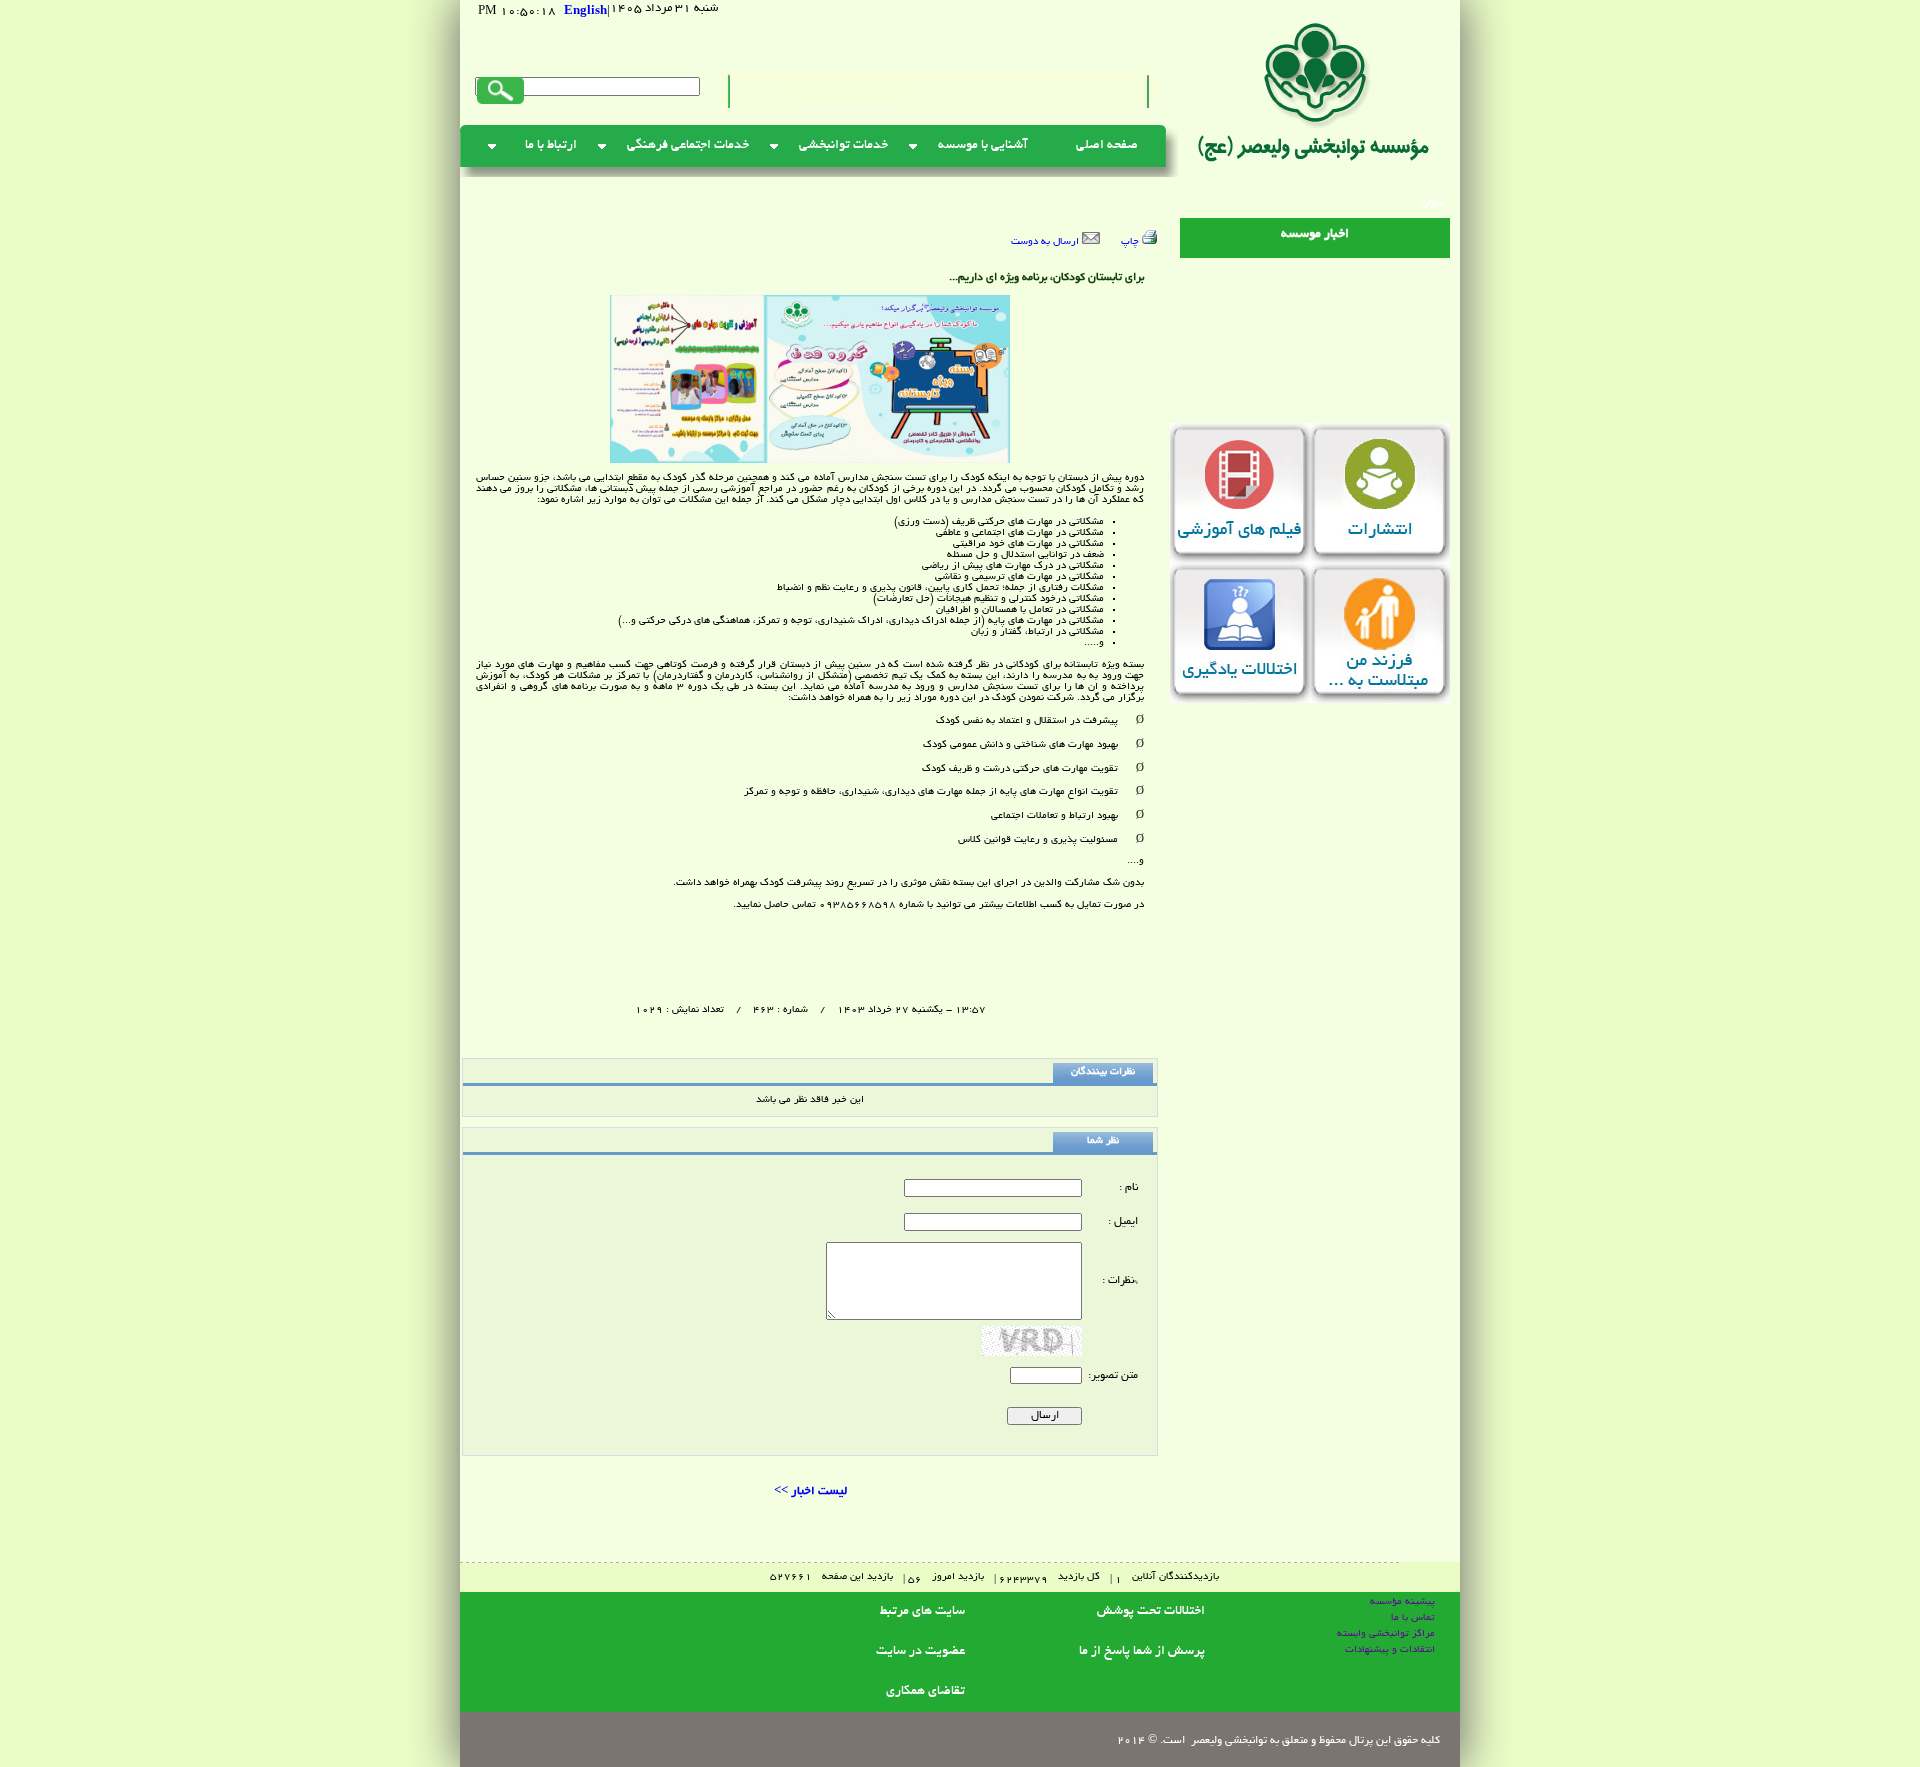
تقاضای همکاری (925, 1692)
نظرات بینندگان (1103, 1072)
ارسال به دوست (1046, 242)
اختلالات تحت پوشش (1151, 1612)
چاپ (1131, 242)
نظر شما (1103, 1141)
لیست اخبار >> (810, 1491)
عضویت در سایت (920, 1652)
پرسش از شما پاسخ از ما (1142, 1652)
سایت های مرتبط (922, 1612)
